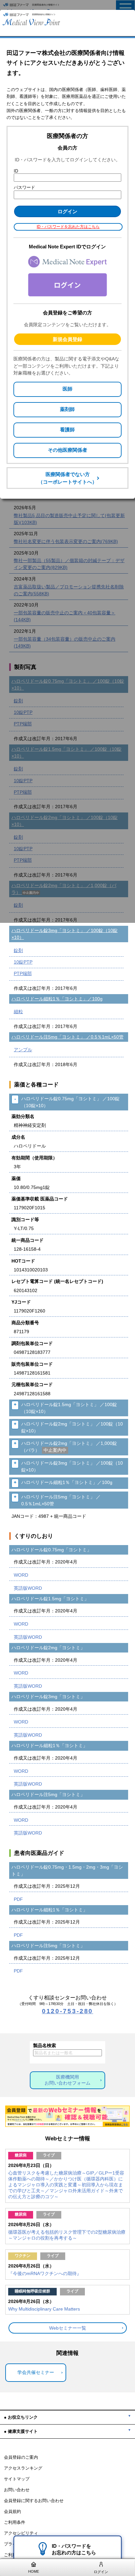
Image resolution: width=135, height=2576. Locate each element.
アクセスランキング (23, 2468)
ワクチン (23, 2256)
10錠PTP (23, 962)
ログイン (101, 2572)
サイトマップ (17, 2479)
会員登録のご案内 (21, 2457)
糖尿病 (21, 2155)
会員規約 (12, 2512)
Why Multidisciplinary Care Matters (44, 2309)
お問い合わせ (17, 2490)
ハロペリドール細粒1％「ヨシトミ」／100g (57, 999)
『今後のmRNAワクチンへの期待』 (45, 2273)
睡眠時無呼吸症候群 (32, 2291)
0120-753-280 (68, 2011)
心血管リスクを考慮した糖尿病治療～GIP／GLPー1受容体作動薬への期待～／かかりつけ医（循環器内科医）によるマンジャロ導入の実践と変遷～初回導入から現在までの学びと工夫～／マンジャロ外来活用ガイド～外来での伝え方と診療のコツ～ (66, 2185)
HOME (34, 2571)
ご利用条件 (15, 2522)
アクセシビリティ (21, 2533)
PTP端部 (23, 973)
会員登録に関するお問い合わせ (34, 2501)
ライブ (49, 2155)
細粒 (18, 1012)
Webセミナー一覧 (68, 2328)
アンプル (23, 1050)
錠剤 (18, 950)
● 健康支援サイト (21, 2431)
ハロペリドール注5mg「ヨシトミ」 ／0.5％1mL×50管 (67, 1037)
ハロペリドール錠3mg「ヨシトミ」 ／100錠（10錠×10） (65, 934)
